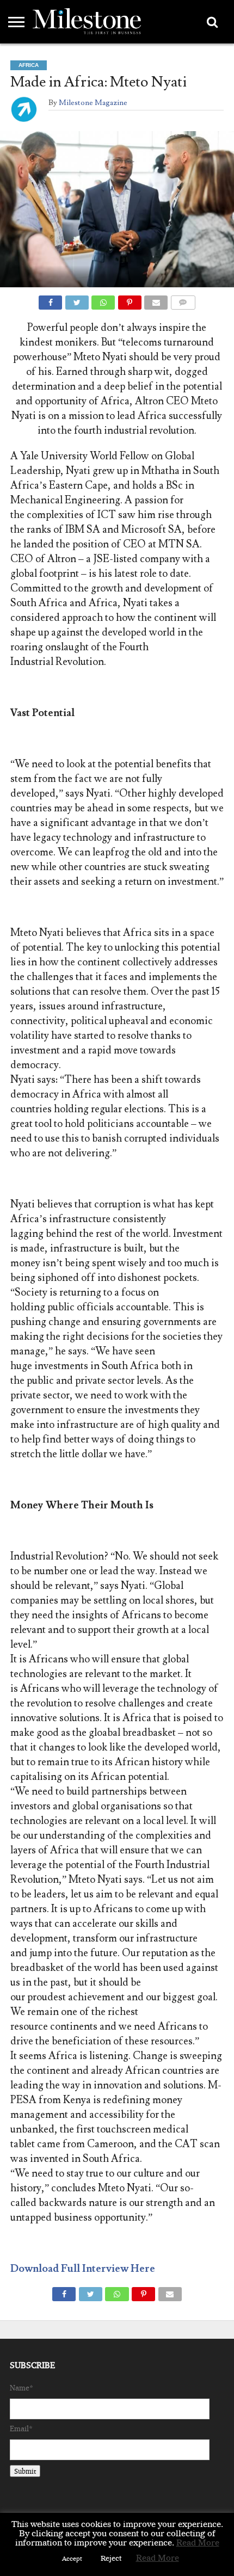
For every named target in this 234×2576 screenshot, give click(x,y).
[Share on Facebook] (50, 300)
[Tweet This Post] (77, 300)
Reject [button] (111, 2558)
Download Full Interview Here (83, 2269)
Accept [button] (72, 2559)
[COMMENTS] (183, 300)
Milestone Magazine (93, 103)
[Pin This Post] (130, 300)
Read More (198, 2543)
